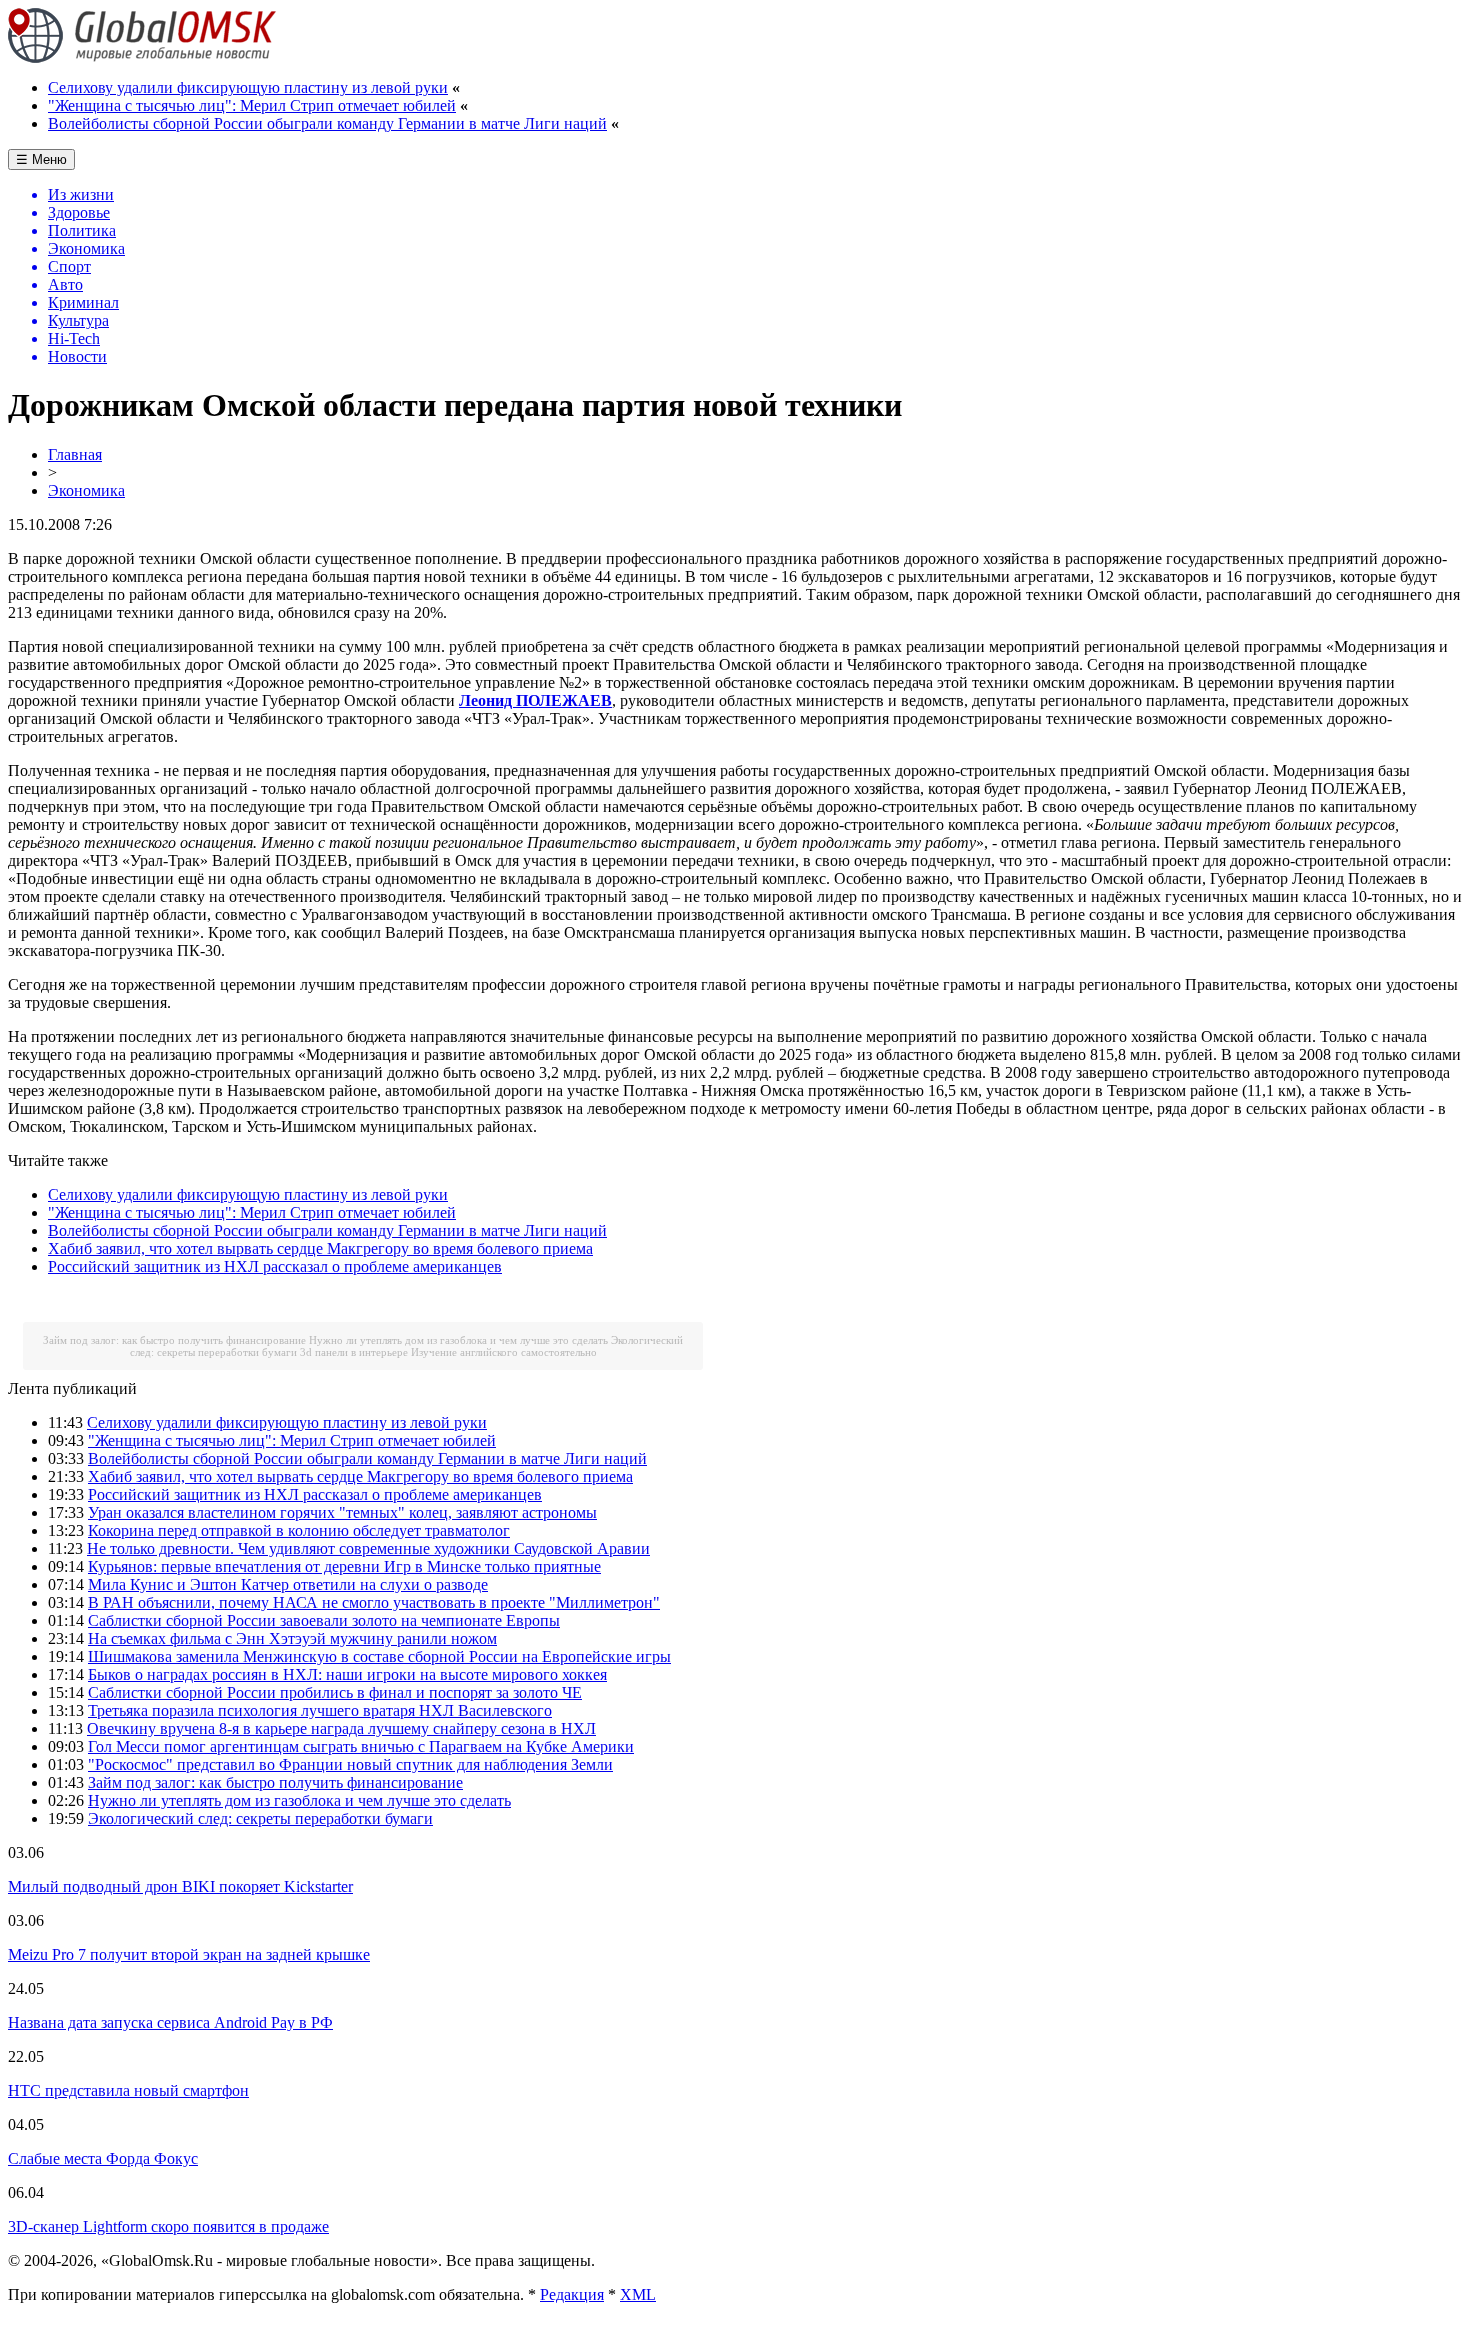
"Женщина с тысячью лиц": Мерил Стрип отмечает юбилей (252, 105)
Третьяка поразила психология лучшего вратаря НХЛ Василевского (320, 1710)
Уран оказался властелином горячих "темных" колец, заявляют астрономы (342, 1512)
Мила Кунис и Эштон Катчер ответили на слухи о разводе (288, 1584)
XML (638, 2294)
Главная (75, 454)
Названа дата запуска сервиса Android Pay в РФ (170, 2022)
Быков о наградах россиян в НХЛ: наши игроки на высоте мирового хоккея (347, 1674)
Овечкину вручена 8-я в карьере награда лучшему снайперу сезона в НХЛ (341, 1728)
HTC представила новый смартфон (128, 2090)
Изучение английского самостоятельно (504, 1352)
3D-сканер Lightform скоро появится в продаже (168, 2226)
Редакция (572, 2294)
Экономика (86, 490)
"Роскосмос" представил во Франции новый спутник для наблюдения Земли (350, 1764)
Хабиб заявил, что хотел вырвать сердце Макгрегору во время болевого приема (320, 1248)
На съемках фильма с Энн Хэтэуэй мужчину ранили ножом (292, 1638)
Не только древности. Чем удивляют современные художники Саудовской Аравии (368, 1548)
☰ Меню (41, 159)
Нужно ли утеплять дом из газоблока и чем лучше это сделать (458, 1340)
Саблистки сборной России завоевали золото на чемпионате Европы (324, 1620)
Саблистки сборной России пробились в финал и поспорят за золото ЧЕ (335, 1692)
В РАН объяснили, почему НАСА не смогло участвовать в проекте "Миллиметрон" (374, 1602)
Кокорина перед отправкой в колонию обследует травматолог (299, 1530)
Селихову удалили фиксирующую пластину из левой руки (248, 87)
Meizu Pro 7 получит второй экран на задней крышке (189, 1954)
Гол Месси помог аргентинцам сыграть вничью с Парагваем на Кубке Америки (361, 1746)
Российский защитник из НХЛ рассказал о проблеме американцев (275, 1266)
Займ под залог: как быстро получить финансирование (174, 1340)
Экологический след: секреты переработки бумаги (260, 1818)
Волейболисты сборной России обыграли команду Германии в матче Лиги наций (327, 123)
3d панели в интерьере (354, 1352)
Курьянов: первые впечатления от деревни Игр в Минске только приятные (344, 1566)
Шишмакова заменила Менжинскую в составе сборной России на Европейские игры (379, 1656)
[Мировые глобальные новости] (142, 57)
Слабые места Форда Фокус (103, 2158)
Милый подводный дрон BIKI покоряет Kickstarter (180, 1886)
